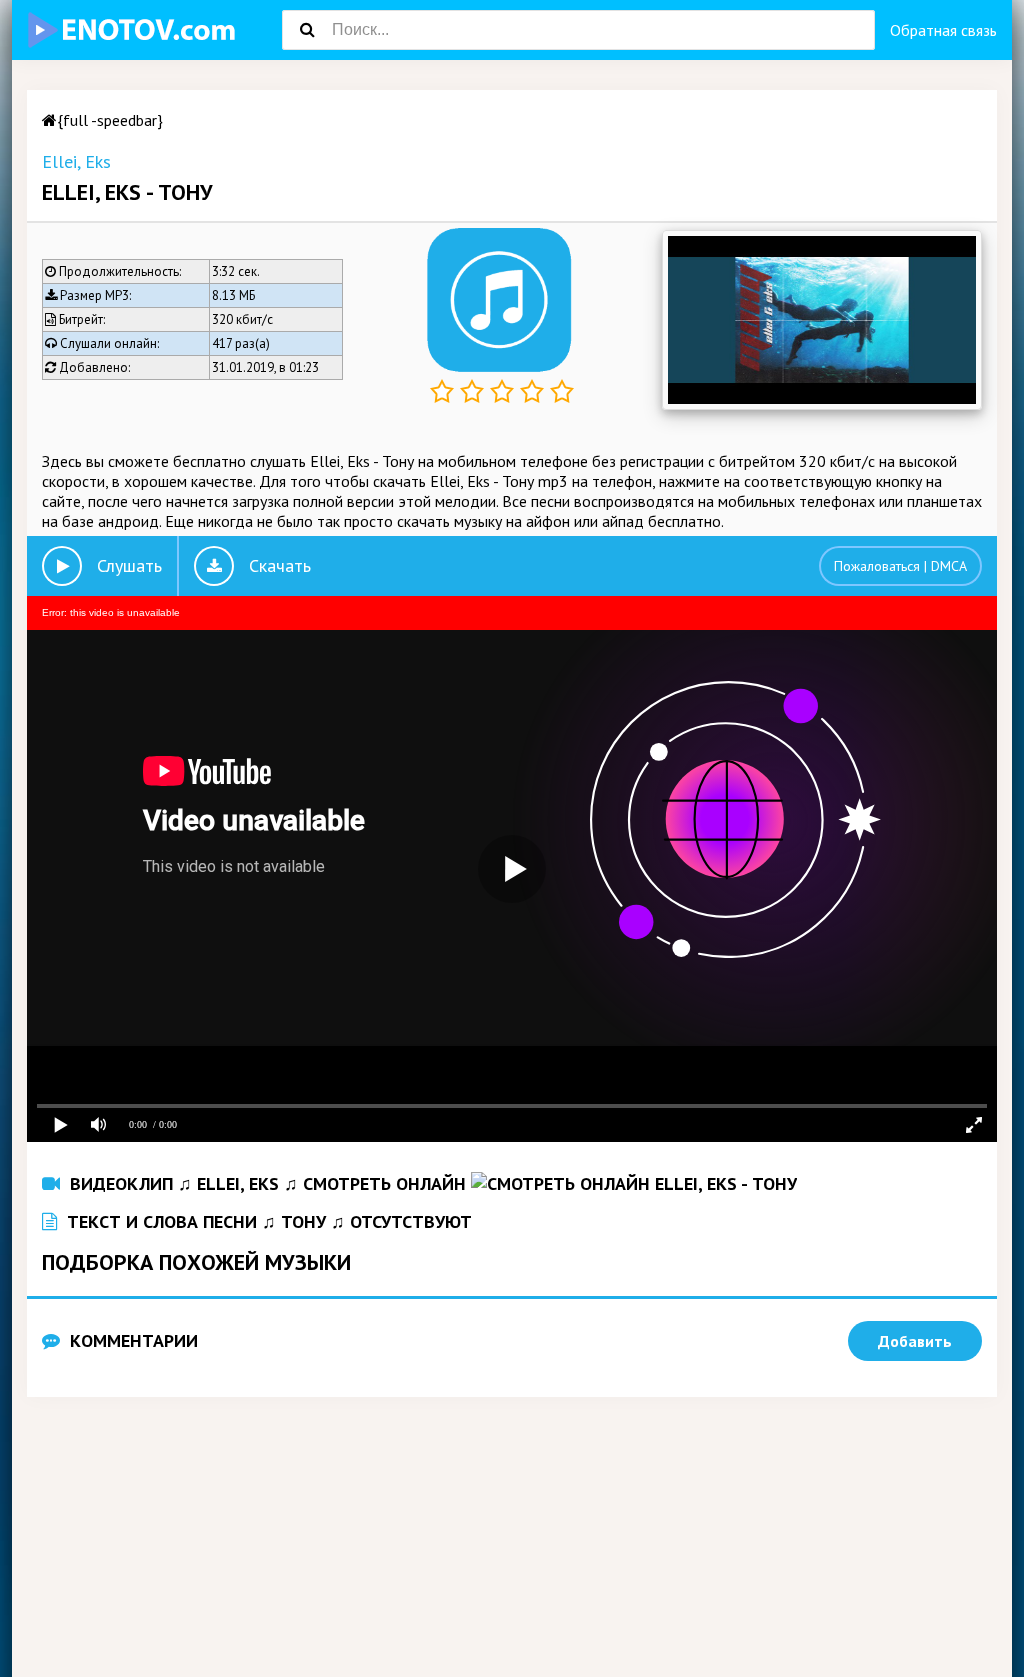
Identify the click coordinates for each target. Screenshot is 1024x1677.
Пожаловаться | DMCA (900, 566)
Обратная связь (943, 30)
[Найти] (307, 30)
